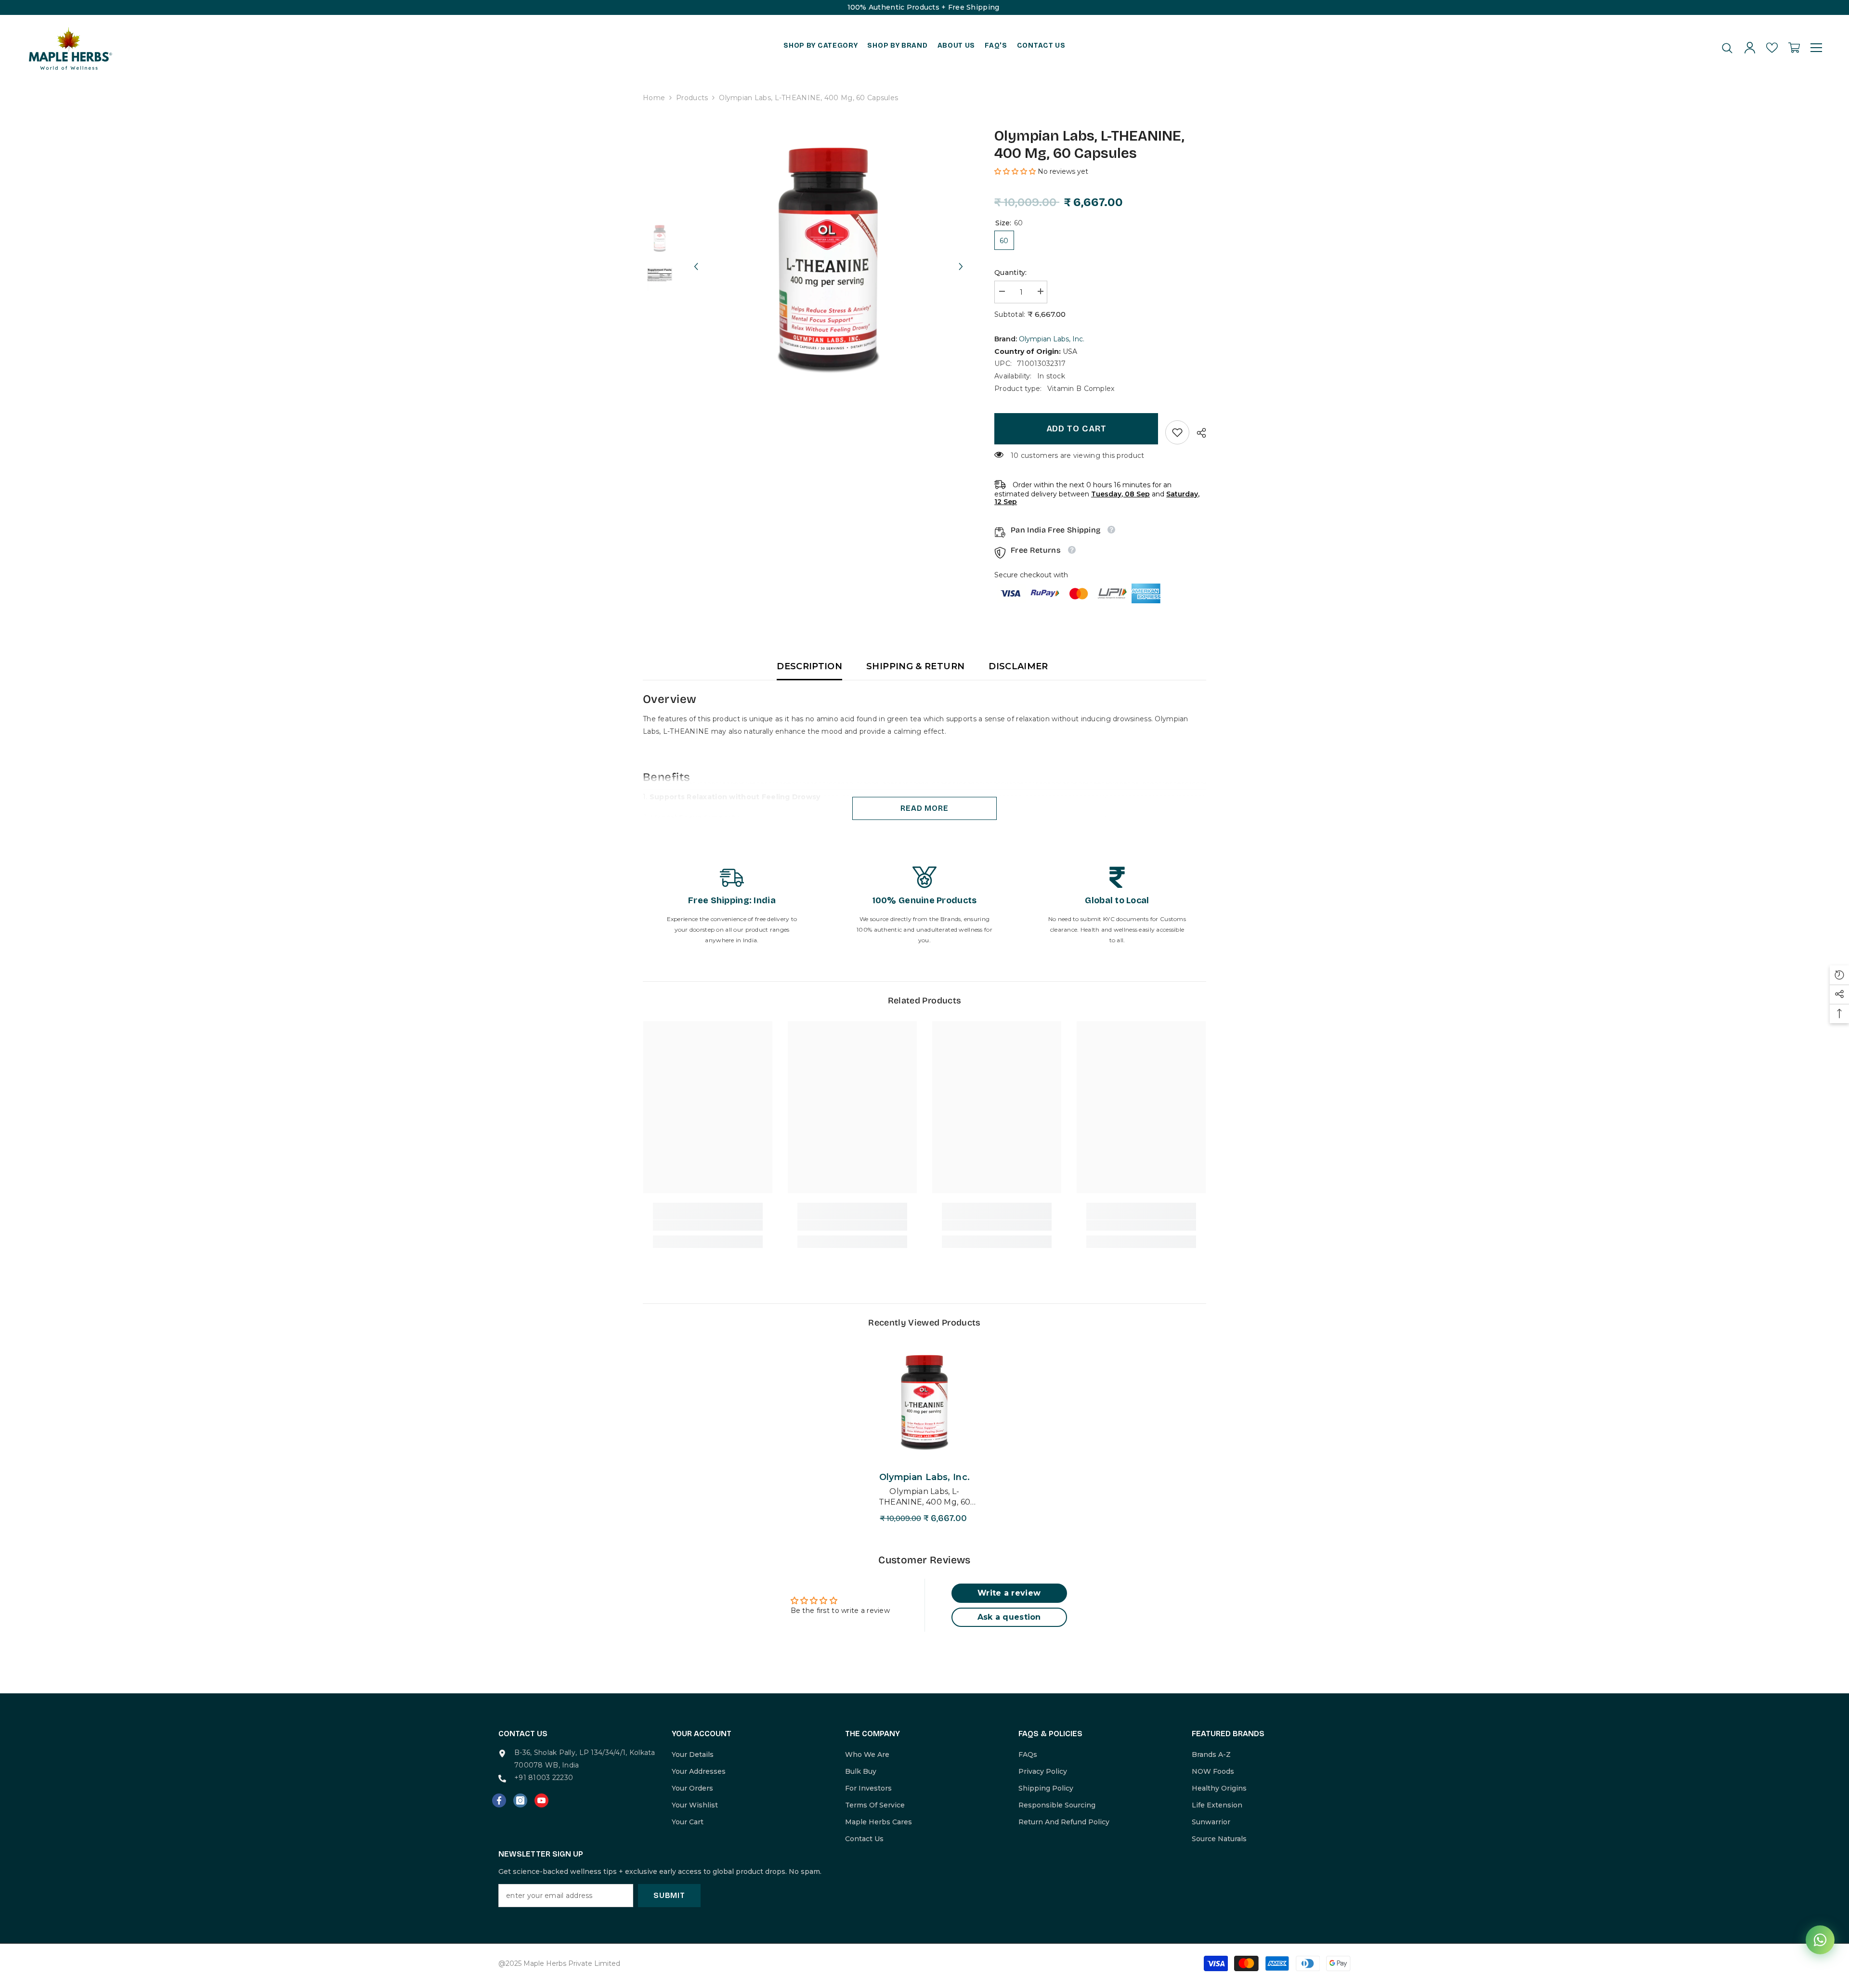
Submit (669, 1895)
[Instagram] (520, 1800)
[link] (1177, 432)
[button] (696, 258)
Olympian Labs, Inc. (1052, 339)
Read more (924, 808)
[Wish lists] (1772, 48)
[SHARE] (1198, 433)
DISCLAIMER (1018, 666)
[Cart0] (1794, 48)
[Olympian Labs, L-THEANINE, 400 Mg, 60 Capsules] (924, 1401)
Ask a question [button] (1009, 1617)
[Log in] (1750, 48)
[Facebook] (499, 1800)
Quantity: (1011, 273)
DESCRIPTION (809, 666)
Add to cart (1076, 429)
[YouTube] (541, 1800)
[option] (828, 257)
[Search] (1727, 48)
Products (692, 98)
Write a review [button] (1009, 1593)
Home (654, 98)
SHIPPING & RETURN (915, 666)
